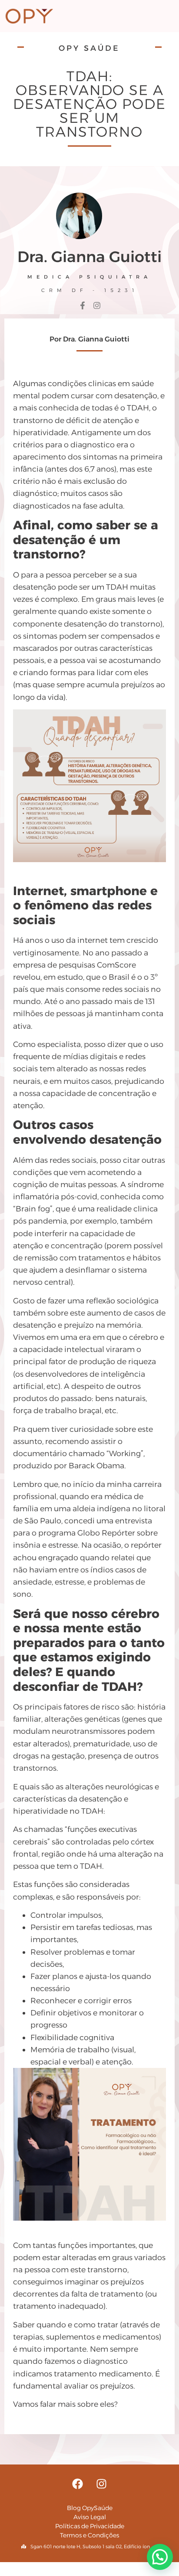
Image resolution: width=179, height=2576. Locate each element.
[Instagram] (102, 2484)
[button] (160, 2557)
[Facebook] (78, 2484)
